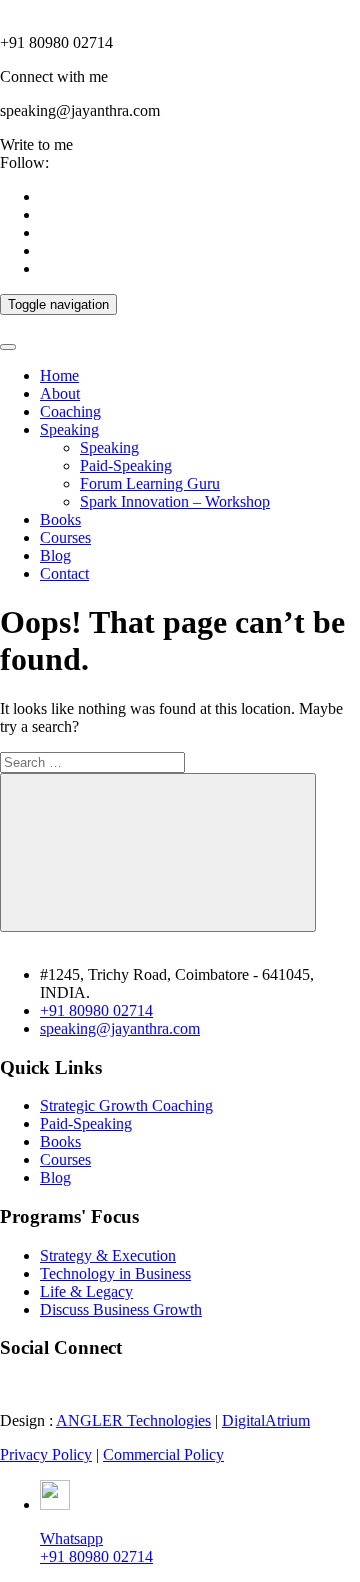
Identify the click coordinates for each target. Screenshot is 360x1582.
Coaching (70, 411)
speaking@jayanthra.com (120, 1028)
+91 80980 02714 (96, 1010)
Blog (55, 555)
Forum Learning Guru (150, 483)
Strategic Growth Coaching (126, 1105)
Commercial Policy (163, 1454)
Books (60, 519)
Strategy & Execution (108, 1255)
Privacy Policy (46, 1454)
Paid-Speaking (126, 465)
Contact (64, 573)
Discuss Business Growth (121, 1309)
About (60, 393)
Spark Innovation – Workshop (175, 501)
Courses (65, 537)
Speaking (69, 429)
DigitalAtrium (266, 1420)
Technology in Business (115, 1273)
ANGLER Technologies (133, 1420)
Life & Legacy (86, 1291)
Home (59, 375)
